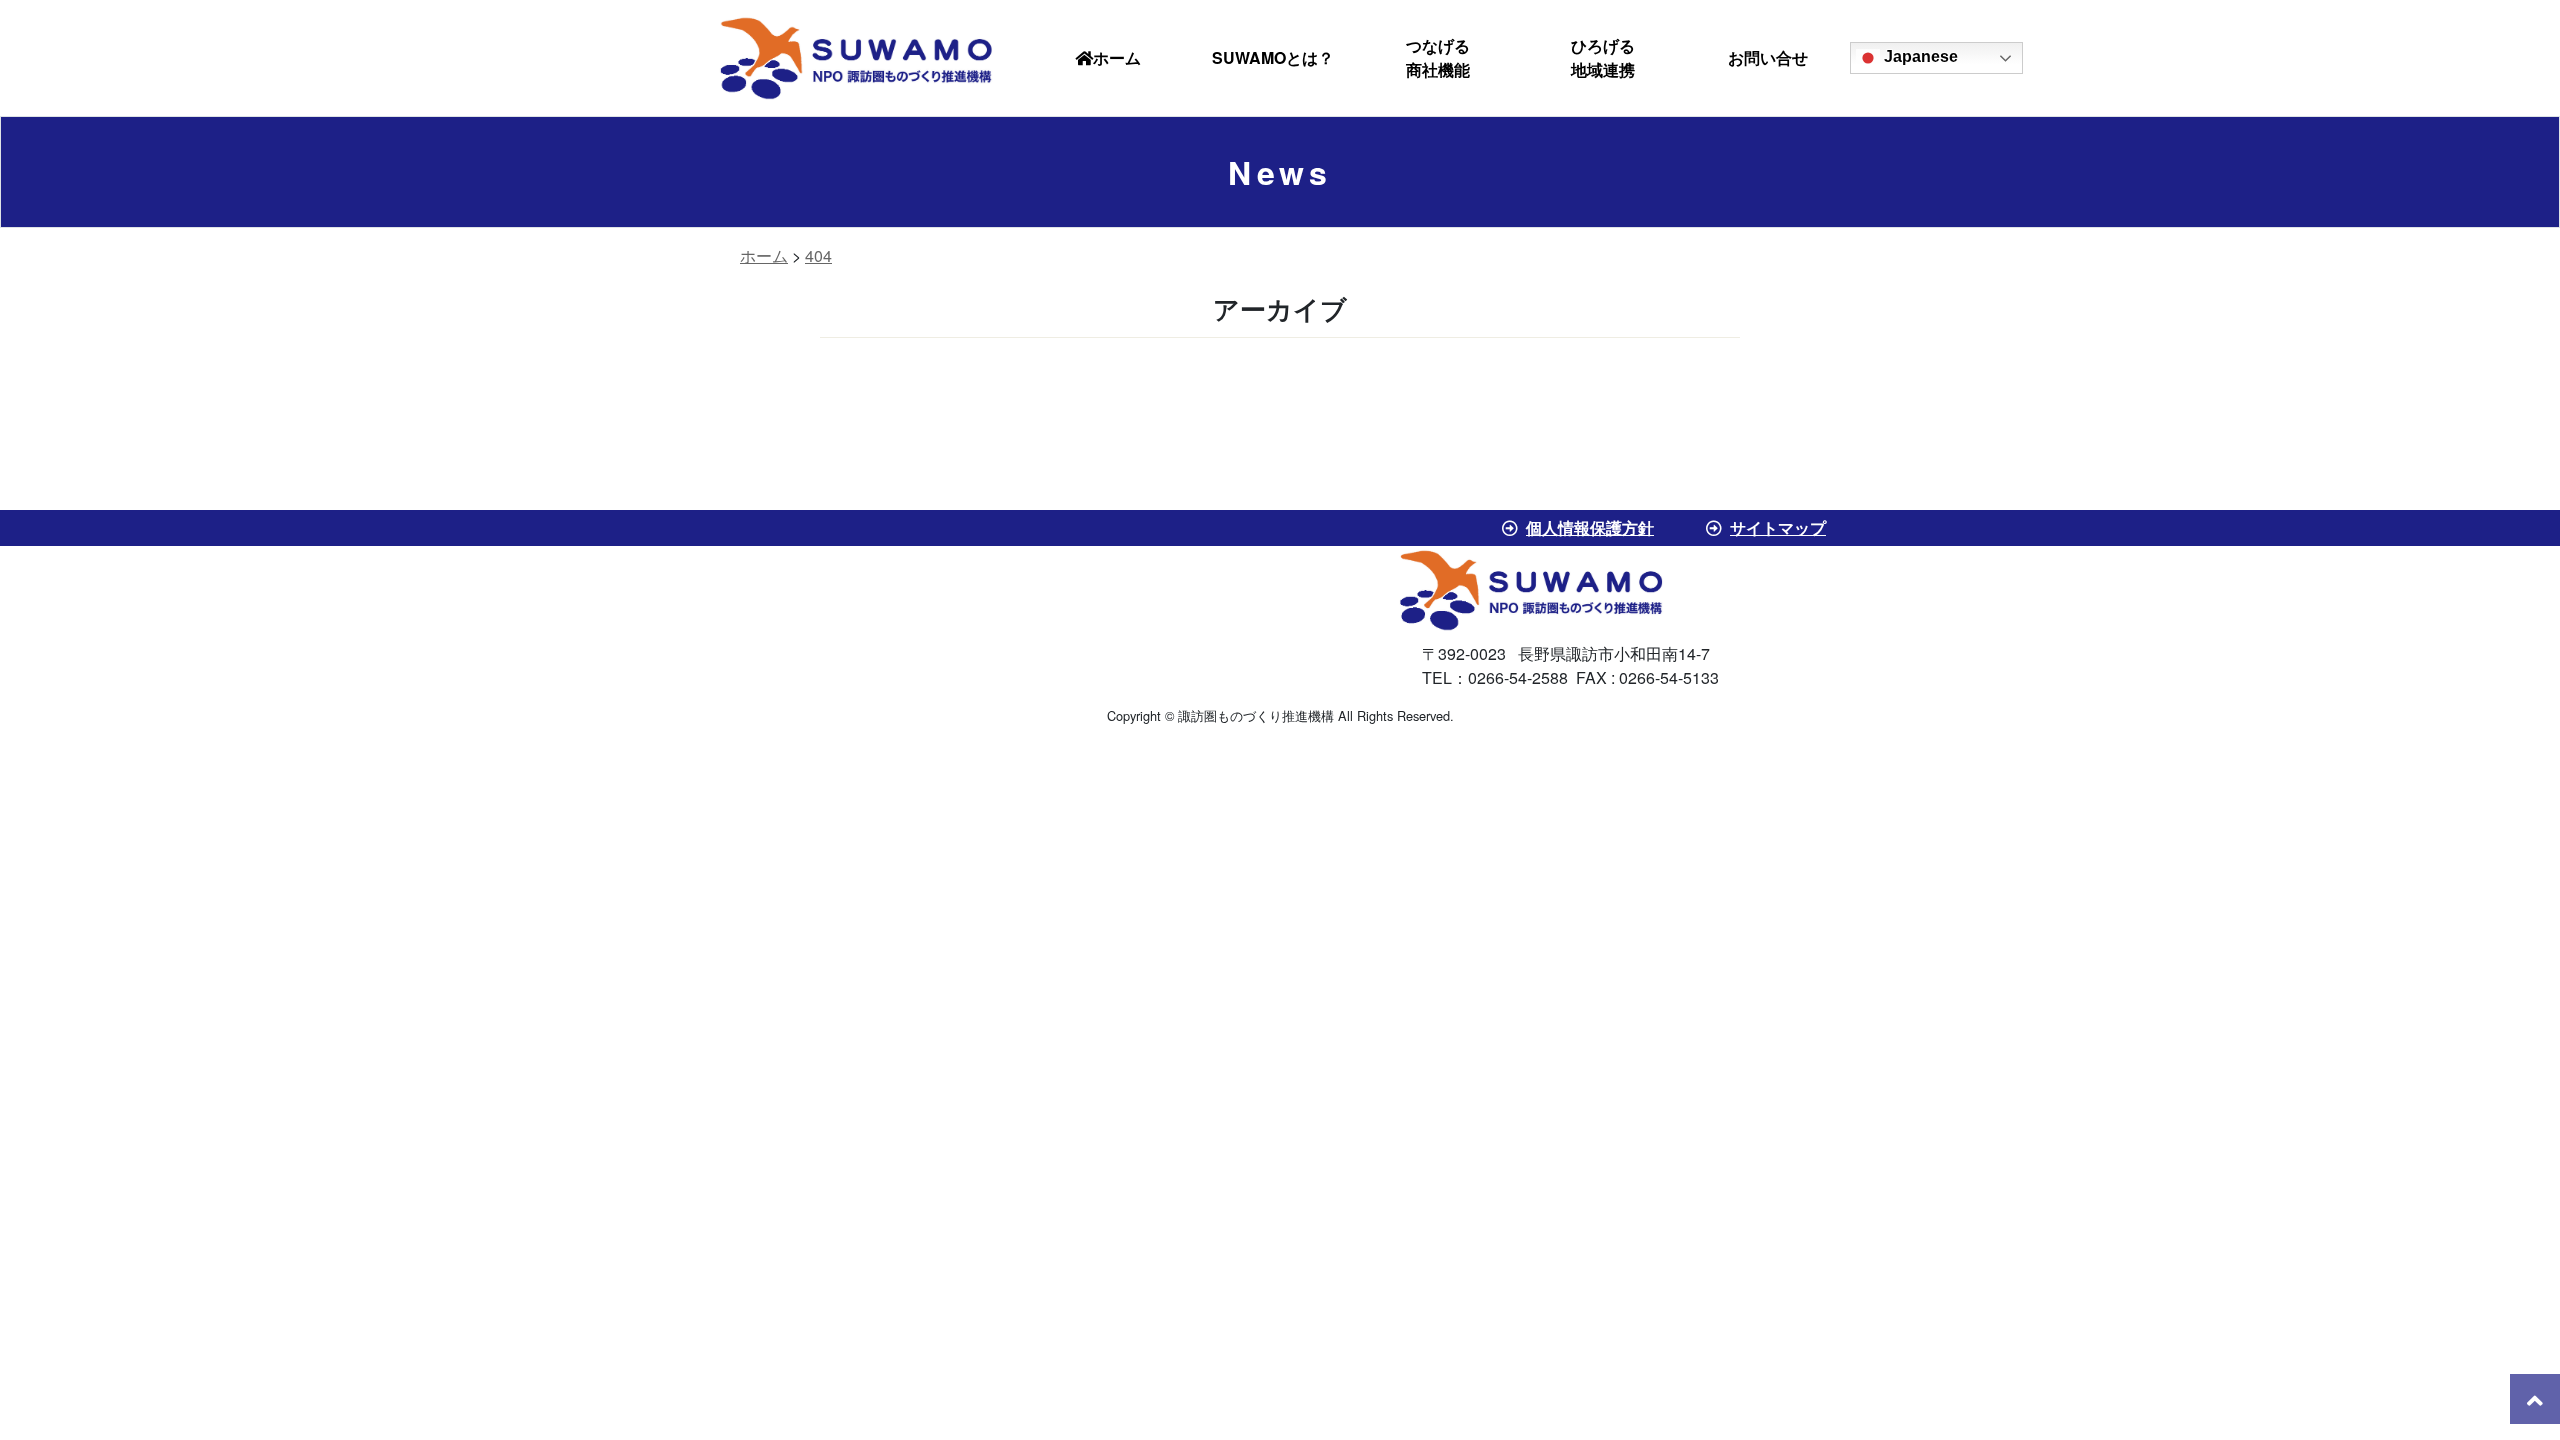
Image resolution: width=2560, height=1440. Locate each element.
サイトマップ (1778, 527)
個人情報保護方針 (1590, 527)
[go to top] (2535, 1399)
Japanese (1919, 56)
